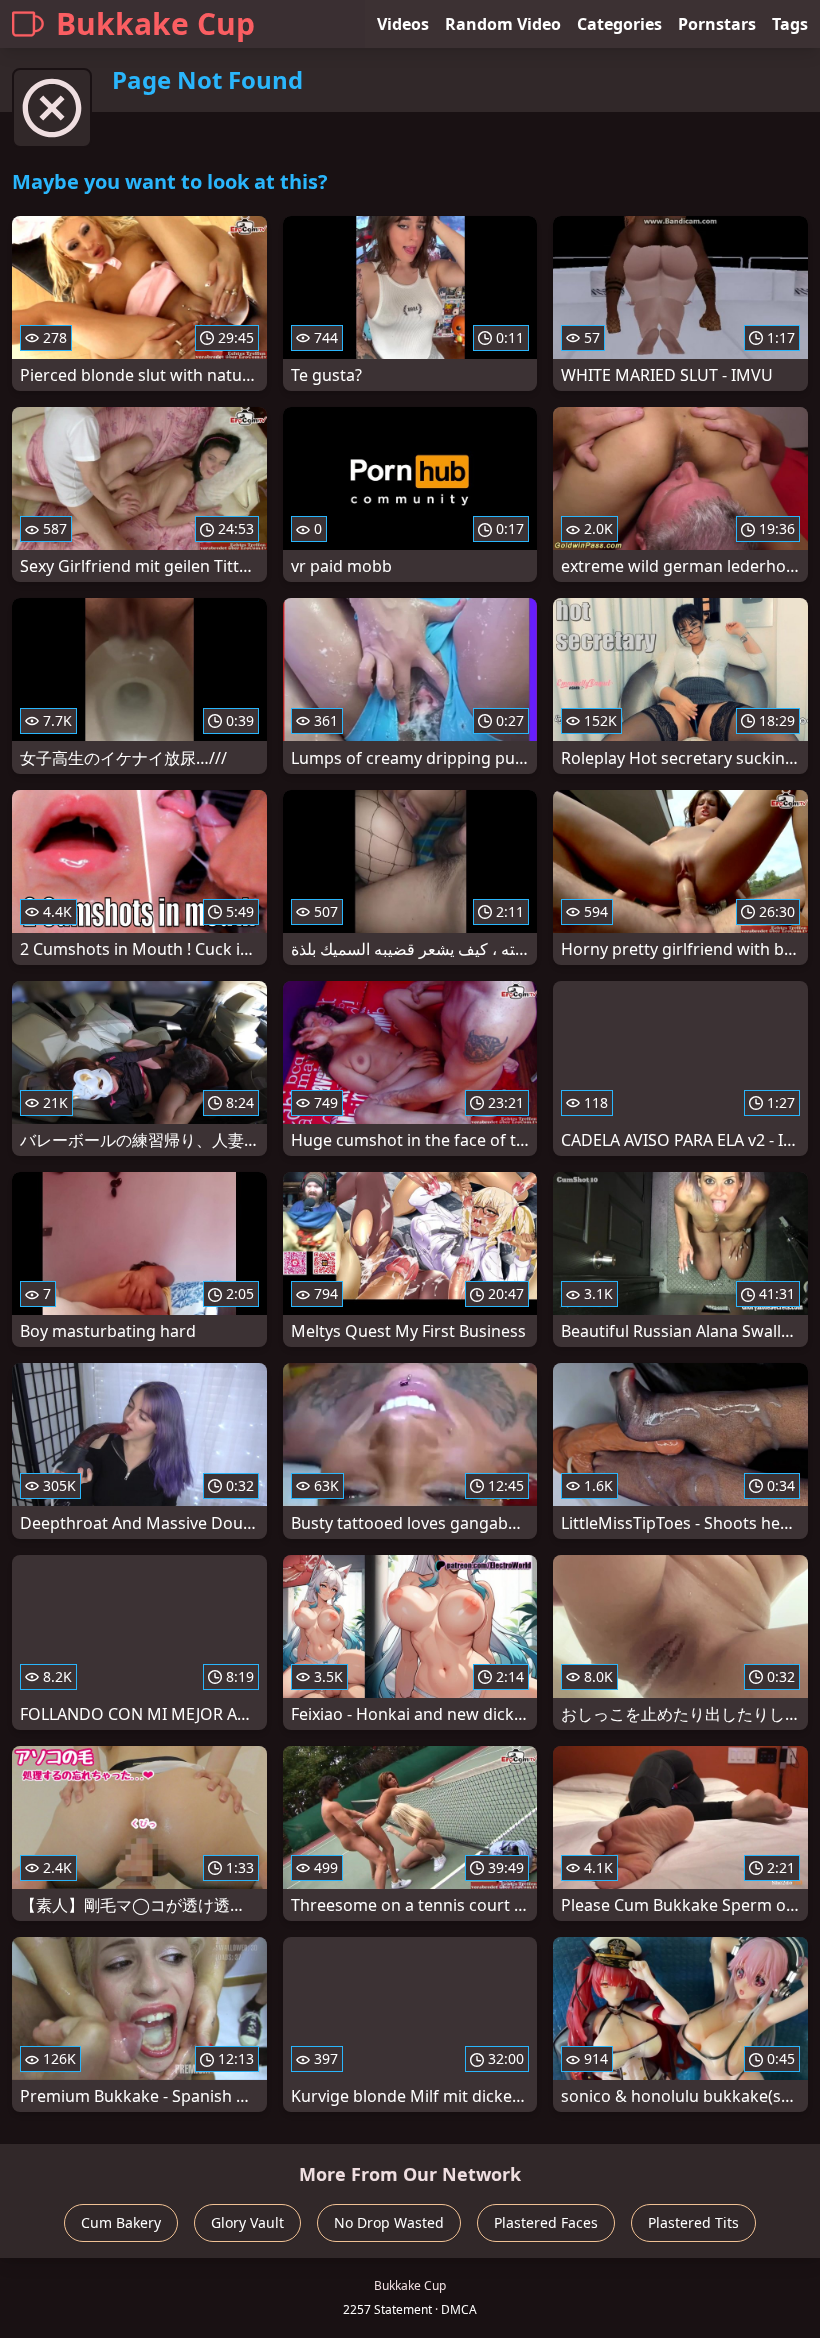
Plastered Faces (546, 2222)
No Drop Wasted (389, 2222)
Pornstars (717, 24)
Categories (619, 24)
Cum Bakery (121, 2222)
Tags (790, 24)
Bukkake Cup (155, 23)
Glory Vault (247, 2222)
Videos (403, 24)
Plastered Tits (693, 2222)
